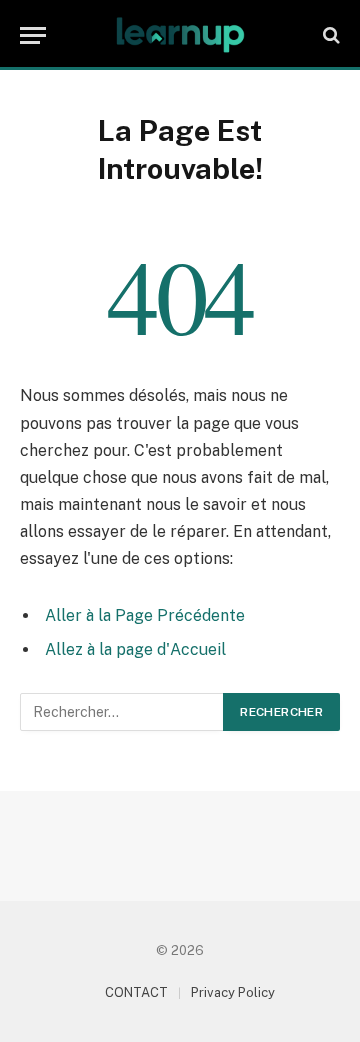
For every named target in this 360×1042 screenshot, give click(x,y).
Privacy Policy (233, 992)
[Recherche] (329, 35)
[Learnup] (179, 35)
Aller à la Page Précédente (145, 615)
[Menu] (33, 35)
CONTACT (136, 992)
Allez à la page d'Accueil (135, 649)
